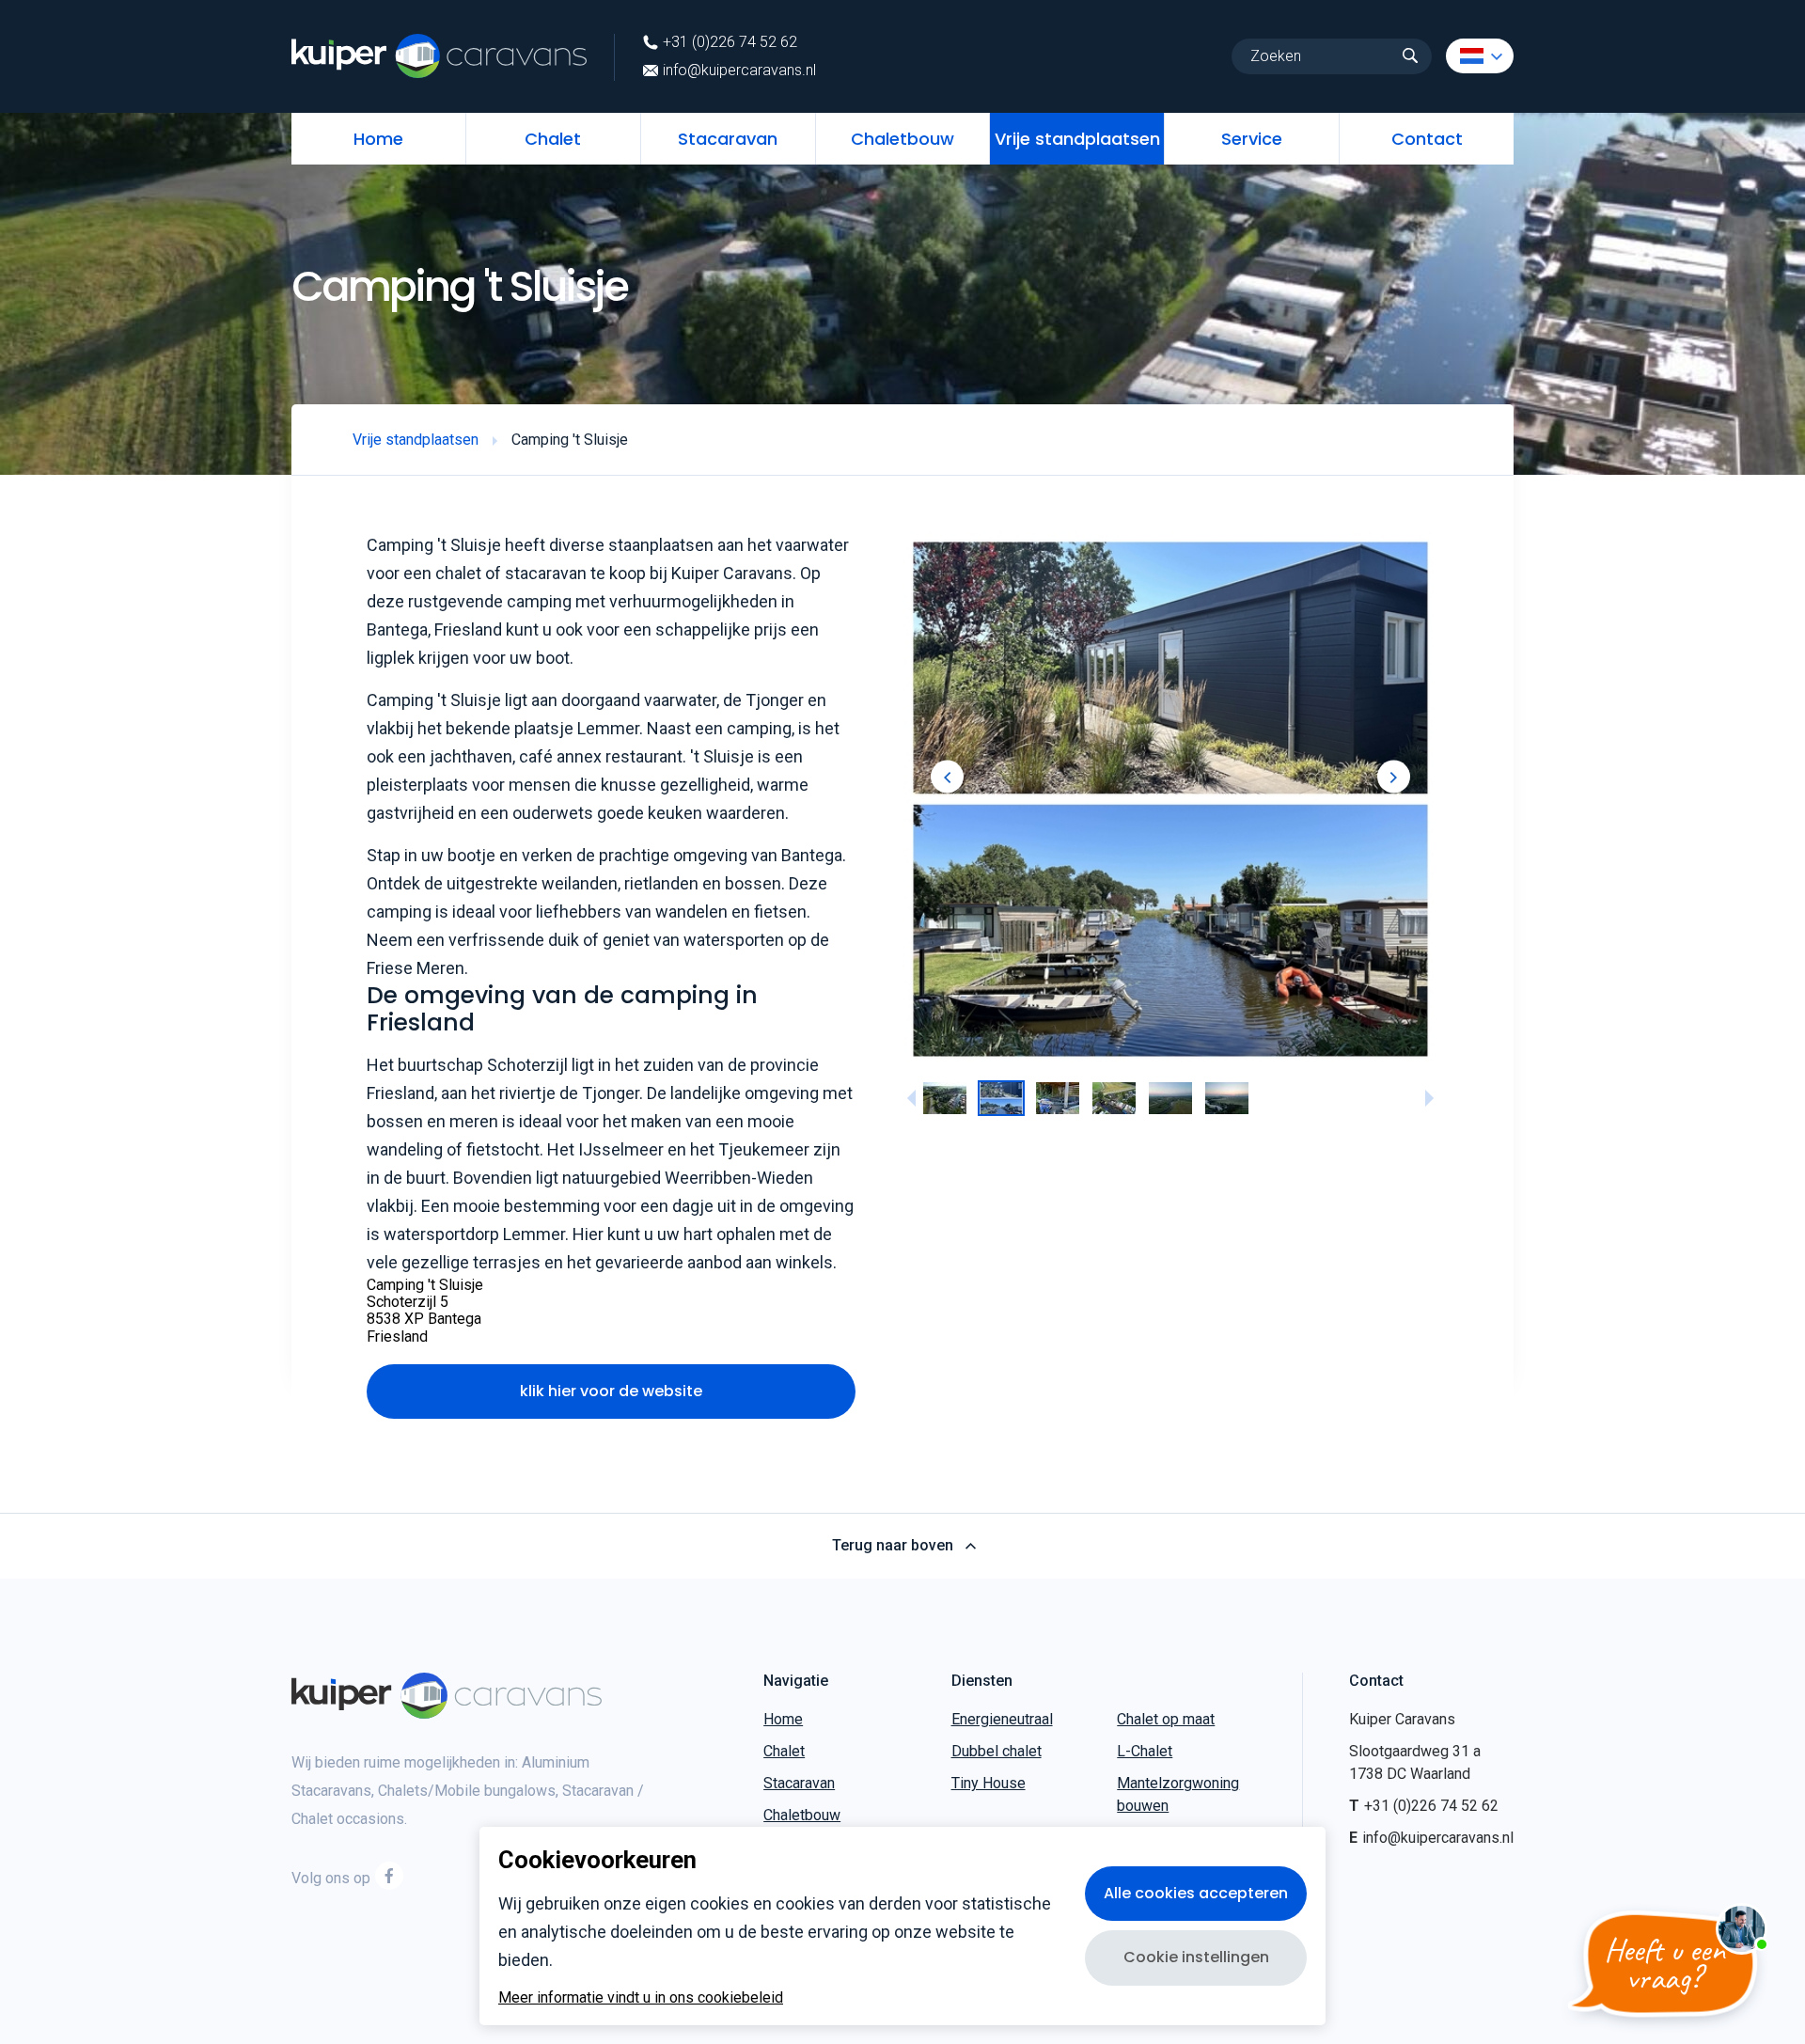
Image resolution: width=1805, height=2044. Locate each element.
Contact (1427, 139)
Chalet (553, 139)
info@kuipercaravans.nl (739, 71)
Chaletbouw (902, 139)
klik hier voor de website (611, 1391)
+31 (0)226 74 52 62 (730, 42)
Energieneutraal (1002, 1719)
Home (378, 139)
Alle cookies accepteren (1196, 1893)
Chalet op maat (1166, 1719)
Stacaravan (728, 139)
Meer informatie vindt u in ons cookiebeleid (641, 1998)
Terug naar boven (893, 1546)
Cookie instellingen (1196, 1957)
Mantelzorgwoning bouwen (1178, 1794)
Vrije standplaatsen (1077, 139)
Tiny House (989, 1783)
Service (1252, 139)
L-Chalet (1145, 1751)
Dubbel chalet (997, 1751)
